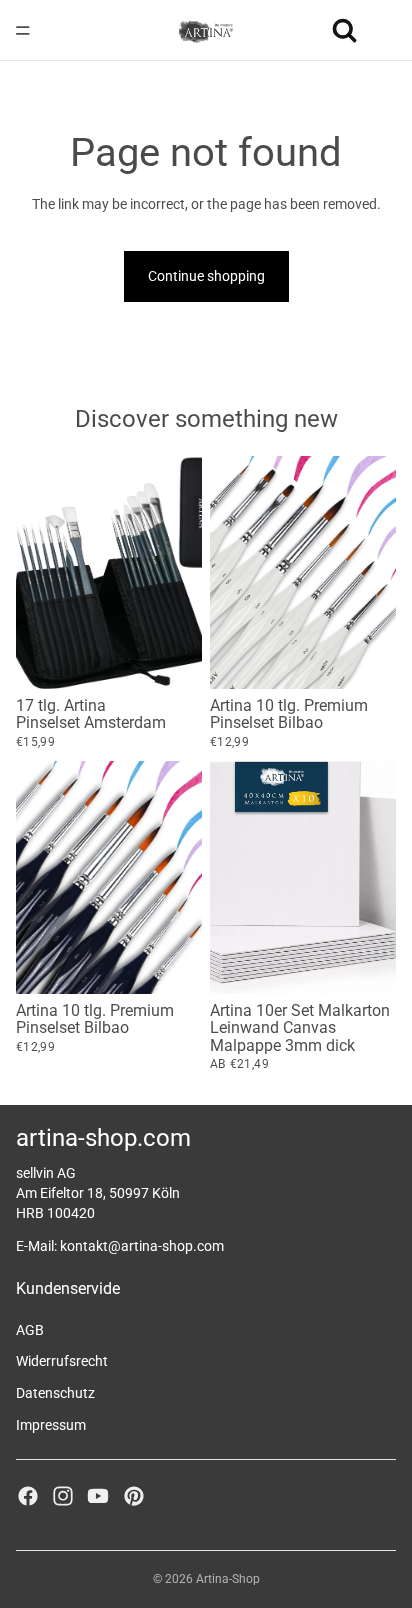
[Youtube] (98, 1496)
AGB (30, 1330)
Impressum (51, 1425)
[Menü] (23, 30)
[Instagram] (63, 1496)
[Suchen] (344, 30)
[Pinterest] (134, 1496)
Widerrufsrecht (62, 1361)
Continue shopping (206, 276)
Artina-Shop (228, 1579)
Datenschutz (55, 1393)
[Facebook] (28, 1496)
